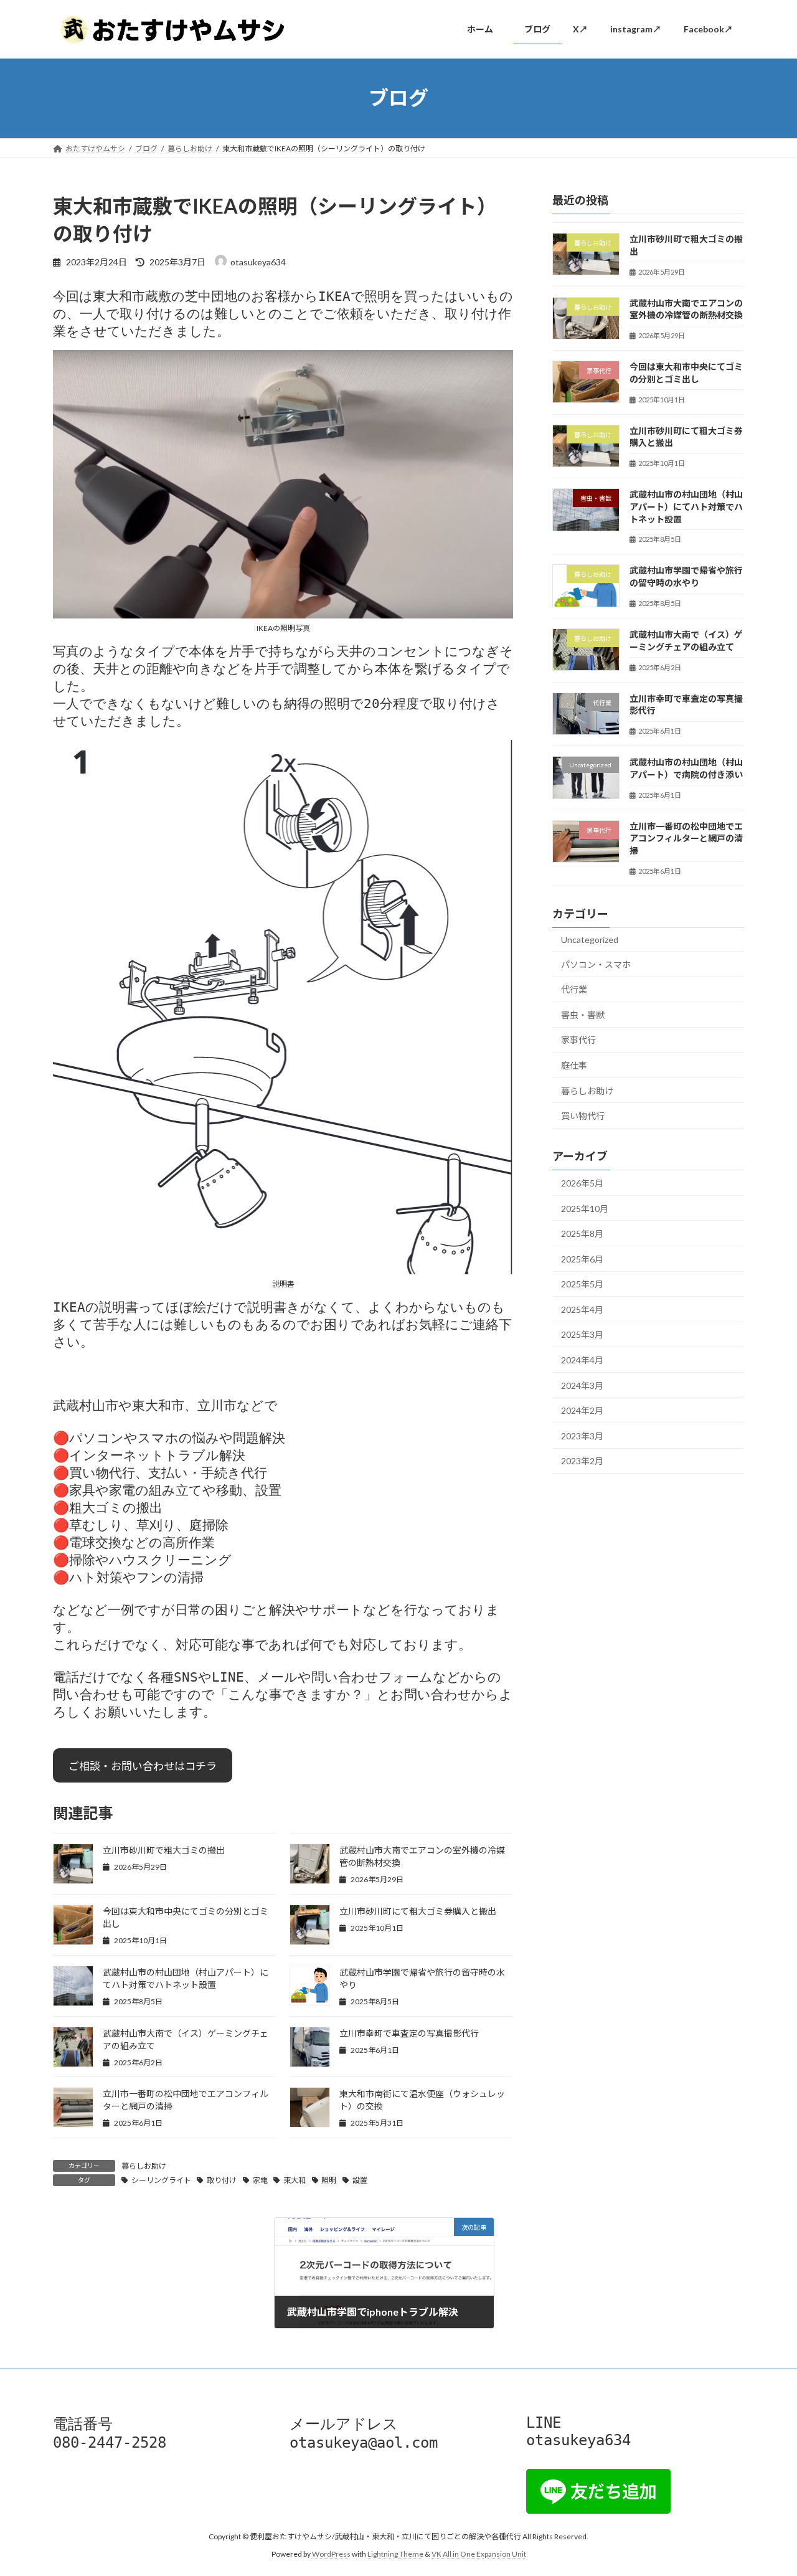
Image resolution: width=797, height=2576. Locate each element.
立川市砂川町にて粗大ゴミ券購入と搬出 (418, 1911)
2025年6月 (582, 1258)
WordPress (331, 2554)
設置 (360, 2180)
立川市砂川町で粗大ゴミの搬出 (164, 1850)
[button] (143, 1765)
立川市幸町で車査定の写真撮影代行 (409, 2033)
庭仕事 (574, 1065)
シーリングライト (161, 2180)
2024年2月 (582, 1410)
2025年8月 (582, 1234)
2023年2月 (582, 1461)
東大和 (295, 2180)
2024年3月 (582, 1385)
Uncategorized (590, 940)
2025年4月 (582, 1309)
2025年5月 (582, 1284)
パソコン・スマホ (596, 964)
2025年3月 (582, 1334)
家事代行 (578, 1040)
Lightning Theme (395, 2554)
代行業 (574, 989)
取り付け (222, 2180)
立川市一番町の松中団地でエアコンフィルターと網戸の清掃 (686, 838)
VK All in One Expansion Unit (479, 2554)
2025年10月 (585, 1208)
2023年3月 (582, 1435)
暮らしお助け (144, 2166)
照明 (329, 2180)
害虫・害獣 (583, 1014)
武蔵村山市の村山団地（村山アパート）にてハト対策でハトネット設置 (686, 506)
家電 (260, 2180)
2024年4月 (582, 1360)
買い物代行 (583, 1116)
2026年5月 (582, 1183)
